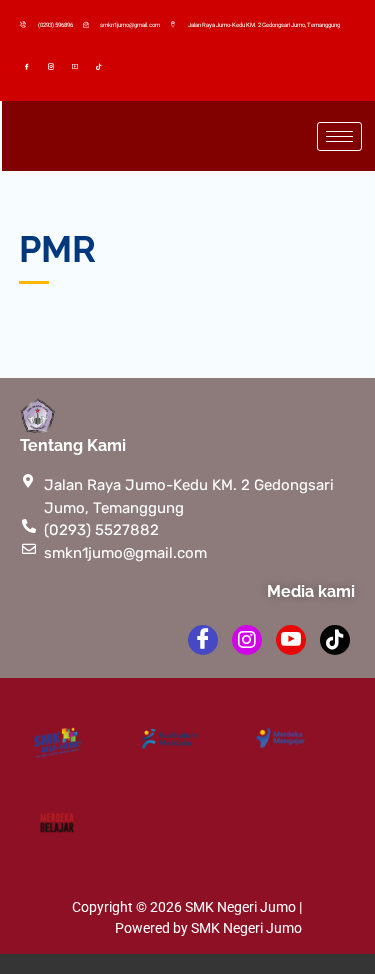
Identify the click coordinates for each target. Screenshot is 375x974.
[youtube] (291, 640)
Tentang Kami (73, 445)
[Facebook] (30, 65)
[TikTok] (101, 65)
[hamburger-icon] (339, 136)
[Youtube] (78, 65)
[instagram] (247, 640)
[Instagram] (54, 65)
